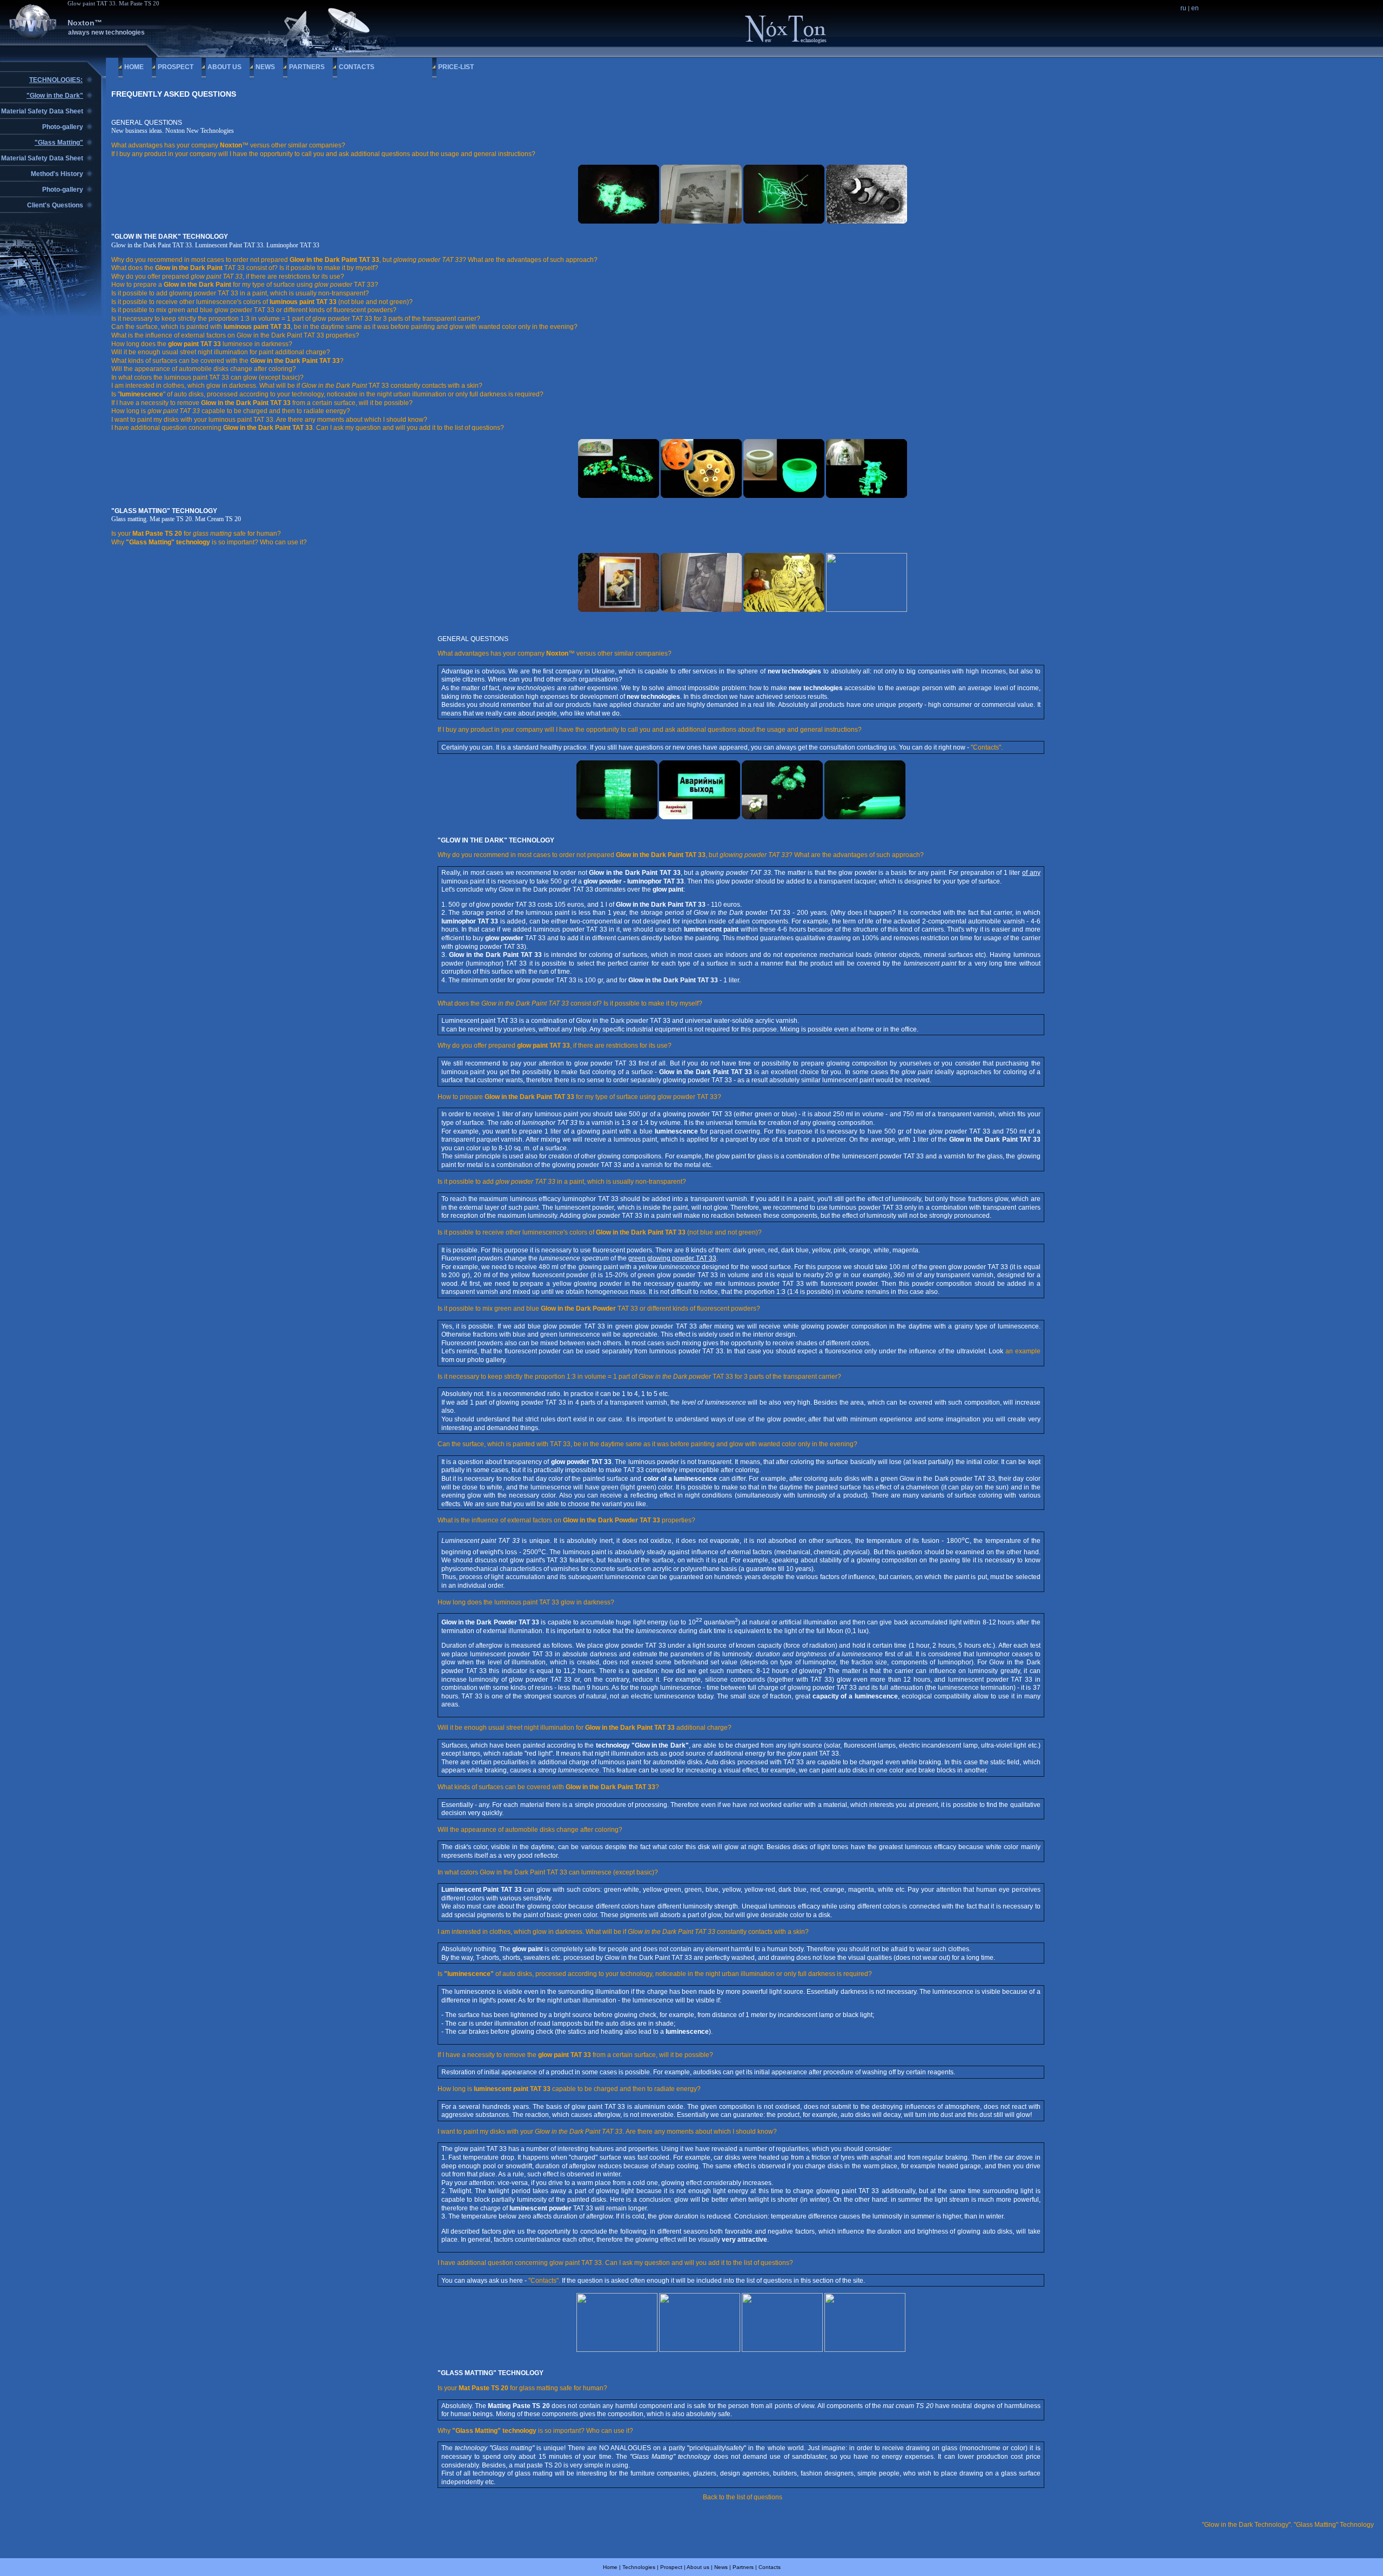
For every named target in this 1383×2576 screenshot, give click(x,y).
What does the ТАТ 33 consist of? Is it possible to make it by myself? (245, 268)
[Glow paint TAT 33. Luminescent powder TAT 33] (617, 2350)
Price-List (456, 67)
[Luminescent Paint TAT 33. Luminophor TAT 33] (619, 496)
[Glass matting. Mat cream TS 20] (867, 221)
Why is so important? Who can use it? (209, 542)
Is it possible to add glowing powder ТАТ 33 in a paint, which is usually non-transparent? (240, 293)
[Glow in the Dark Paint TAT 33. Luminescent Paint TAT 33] (619, 221)
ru (1183, 8)
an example (1023, 1351)
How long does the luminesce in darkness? (202, 344)
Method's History (57, 174)
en (1195, 8)
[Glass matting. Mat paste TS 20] (701, 221)
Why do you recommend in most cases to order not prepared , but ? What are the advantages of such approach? (354, 260)
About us (224, 67)
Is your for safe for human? (196, 534)
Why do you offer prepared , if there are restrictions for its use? (228, 277)
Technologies (639, 2567)
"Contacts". (987, 747)
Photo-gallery (63, 127)
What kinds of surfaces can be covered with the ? (227, 361)
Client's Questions (55, 205)
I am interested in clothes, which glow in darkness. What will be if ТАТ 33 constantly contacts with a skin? (297, 386)
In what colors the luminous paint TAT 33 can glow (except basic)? (207, 377)
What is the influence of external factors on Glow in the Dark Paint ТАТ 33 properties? (235, 335)
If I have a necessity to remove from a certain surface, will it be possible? (262, 403)
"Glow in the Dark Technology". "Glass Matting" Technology (1288, 2525)
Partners (307, 67)
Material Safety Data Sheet (42, 111)
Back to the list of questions (743, 2497)
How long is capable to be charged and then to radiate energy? (231, 411)
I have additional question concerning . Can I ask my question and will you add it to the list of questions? (308, 428)
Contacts (357, 67)
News (265, 67)
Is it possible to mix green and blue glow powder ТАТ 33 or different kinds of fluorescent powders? (254, 310)
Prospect (176, 67)
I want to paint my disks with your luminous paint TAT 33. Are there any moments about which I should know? (269, 420)
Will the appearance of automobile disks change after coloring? (204, 369)
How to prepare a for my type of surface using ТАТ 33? (245, 285)
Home (134, 67)
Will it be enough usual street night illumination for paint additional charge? (221, 352)
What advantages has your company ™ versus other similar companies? (228, 145)
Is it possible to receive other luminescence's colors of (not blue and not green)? (262, 302)
